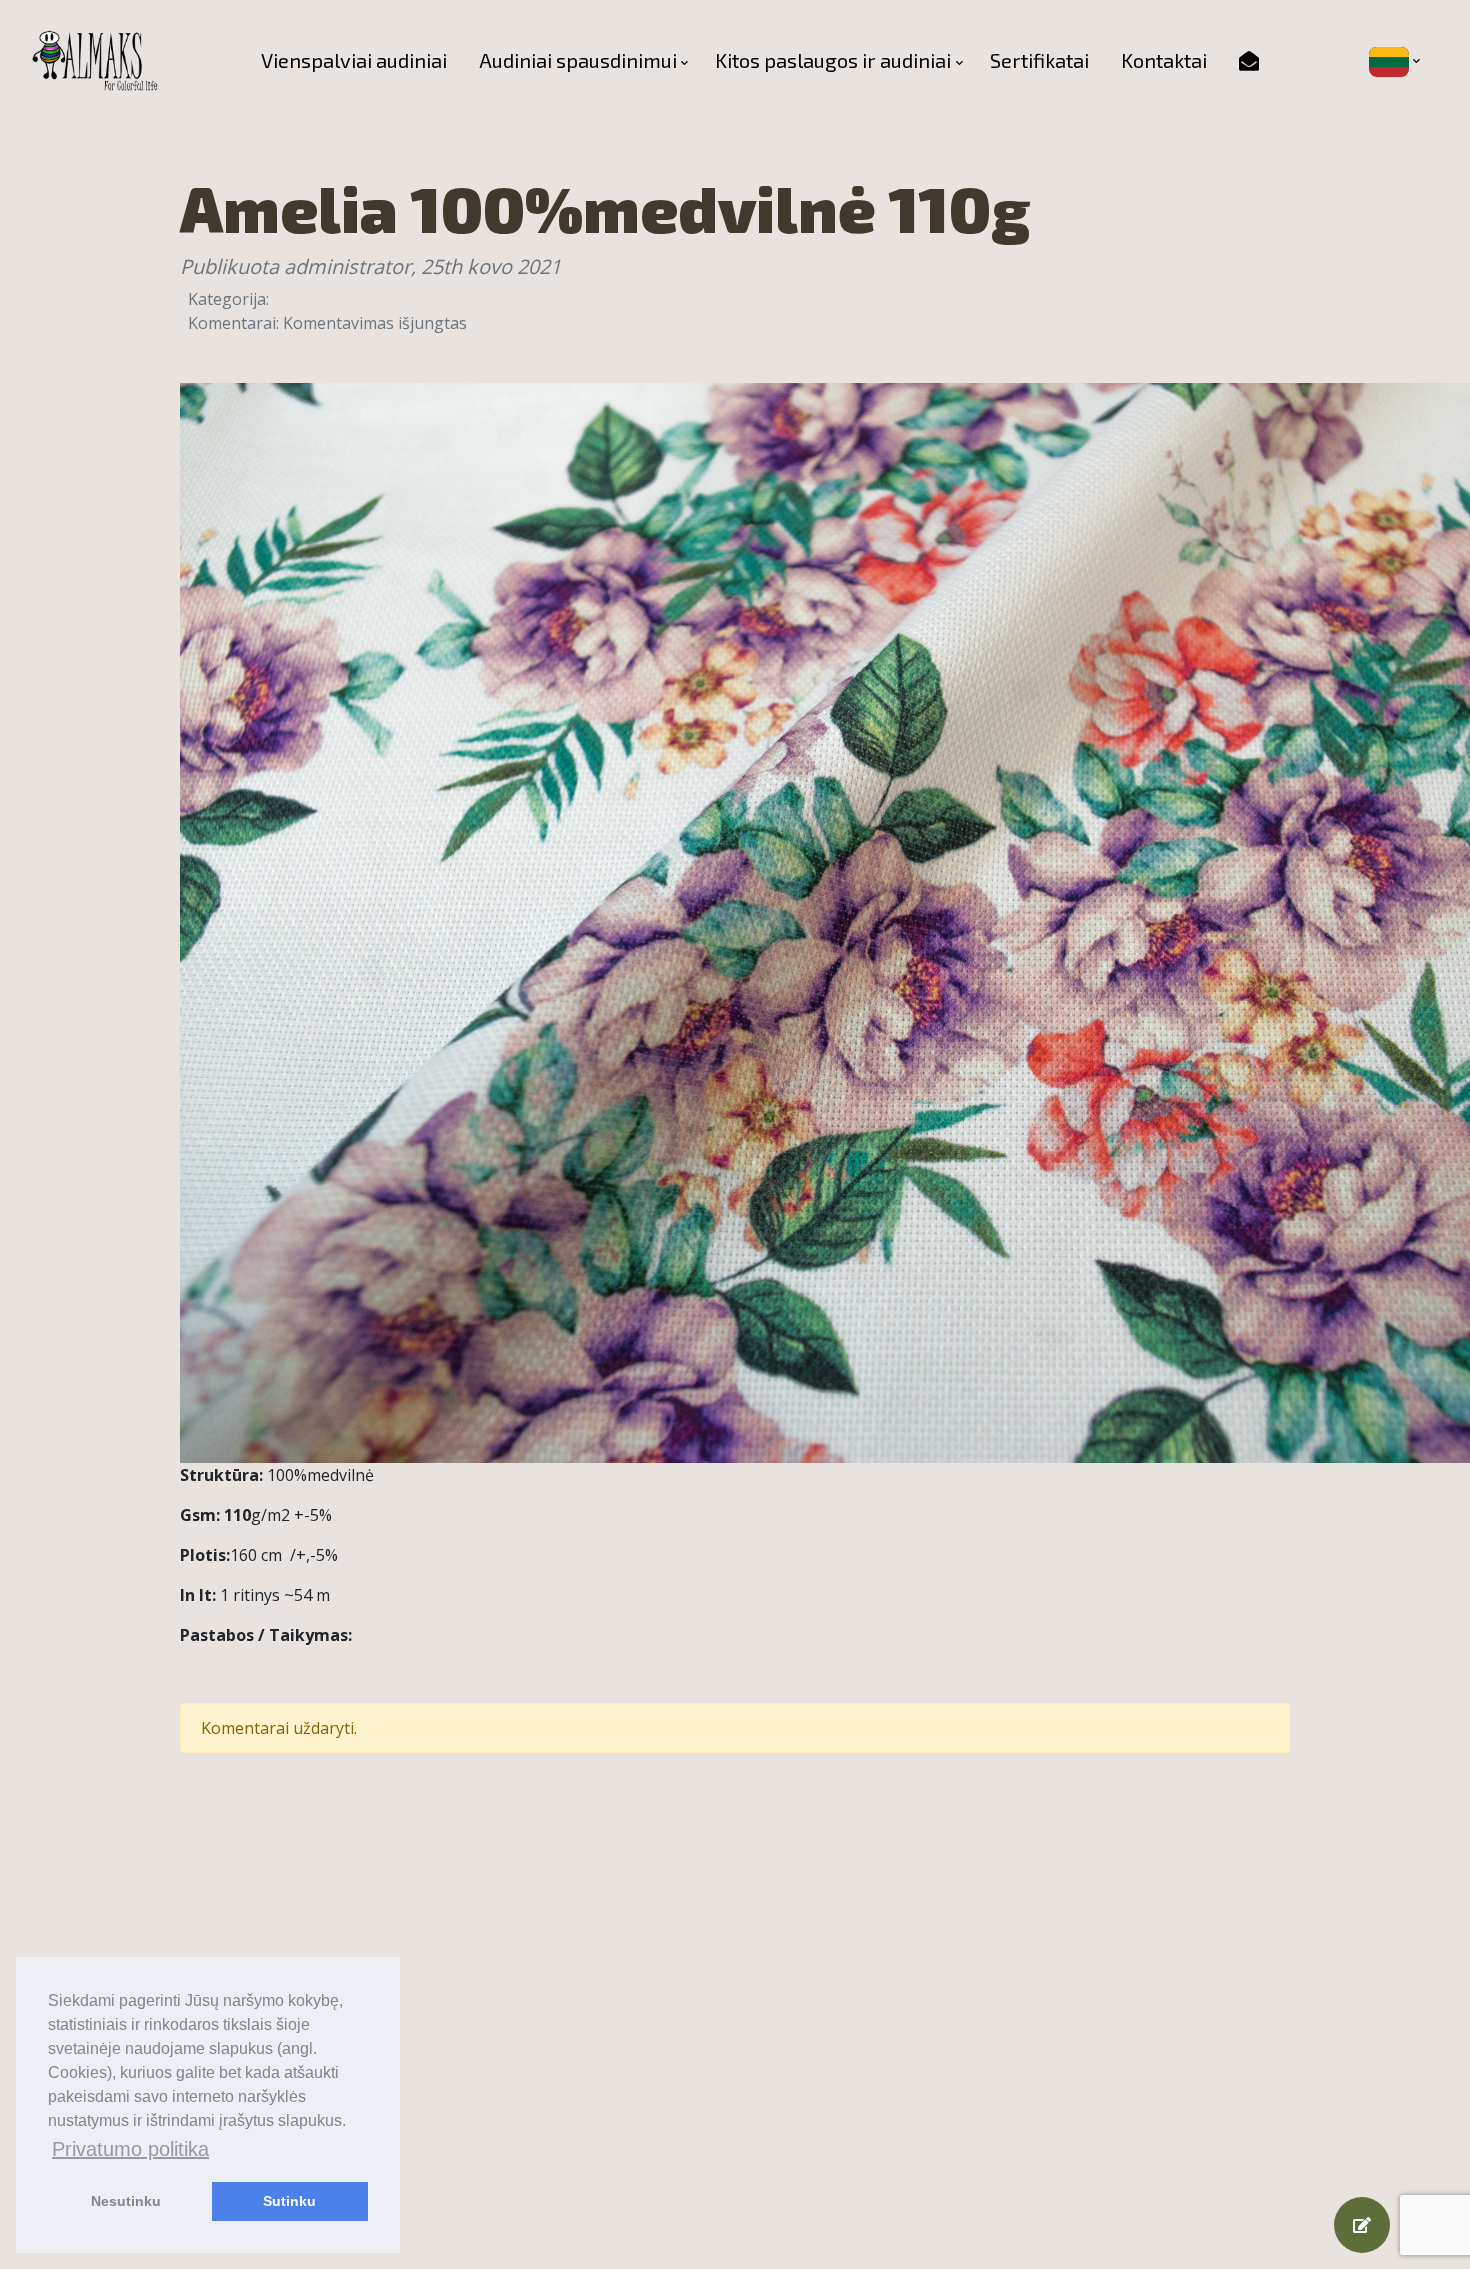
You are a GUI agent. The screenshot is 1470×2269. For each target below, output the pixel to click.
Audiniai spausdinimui (578, 60)
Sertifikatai (1039, 60)
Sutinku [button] (289, 2201)
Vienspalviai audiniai (354, 60)
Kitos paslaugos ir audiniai (833, 60)
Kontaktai (1164, 60)
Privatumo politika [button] (130, 2149)
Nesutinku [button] (126, 2201)
